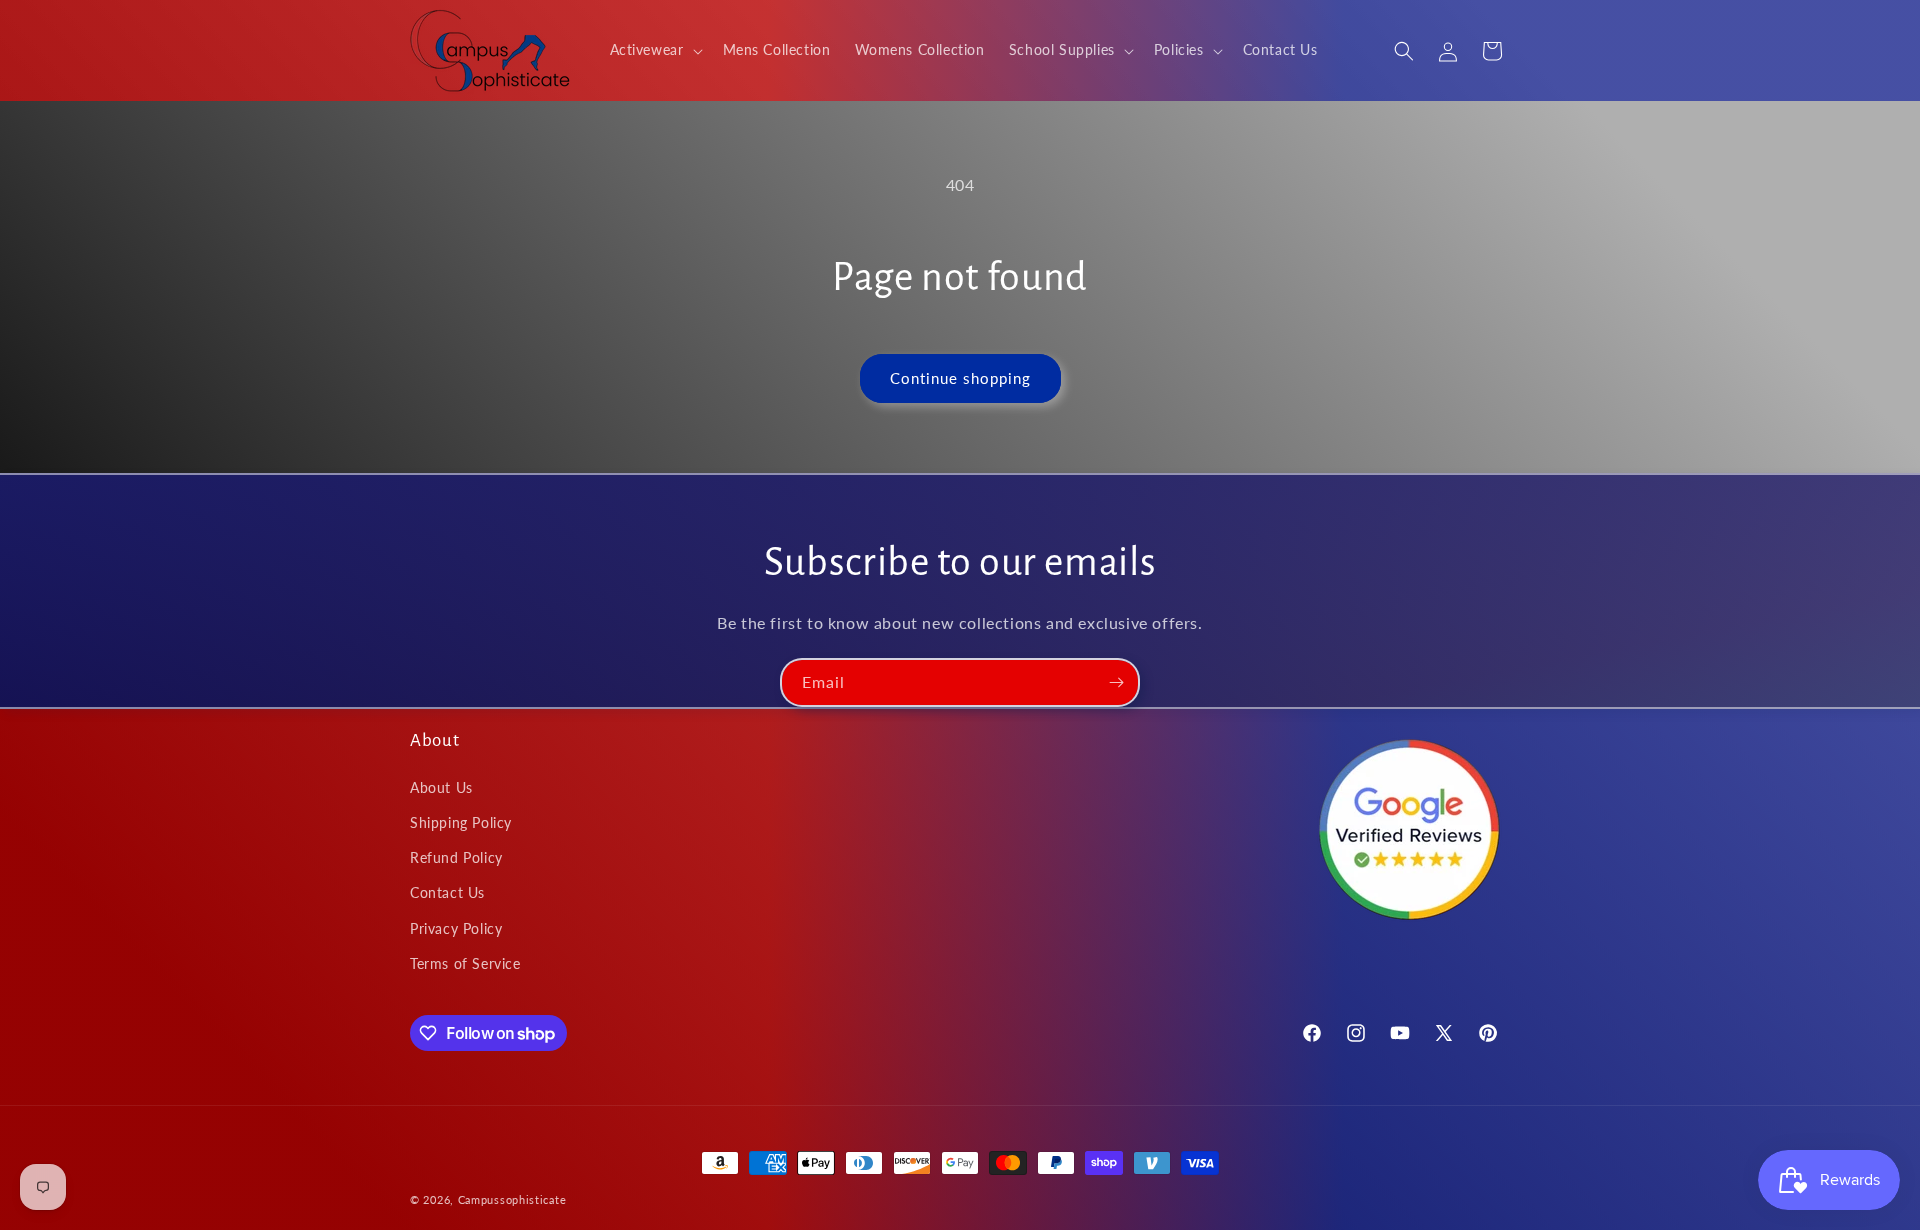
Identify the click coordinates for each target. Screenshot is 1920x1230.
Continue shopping (960, 378)
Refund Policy (456, 857)
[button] (654, 50)
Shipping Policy (461, 822)
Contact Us (447, 892)
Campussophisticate (512, 1199)
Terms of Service (465, 963)
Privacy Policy (456, 928)
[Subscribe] (1116, 682)
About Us (441, 787)
